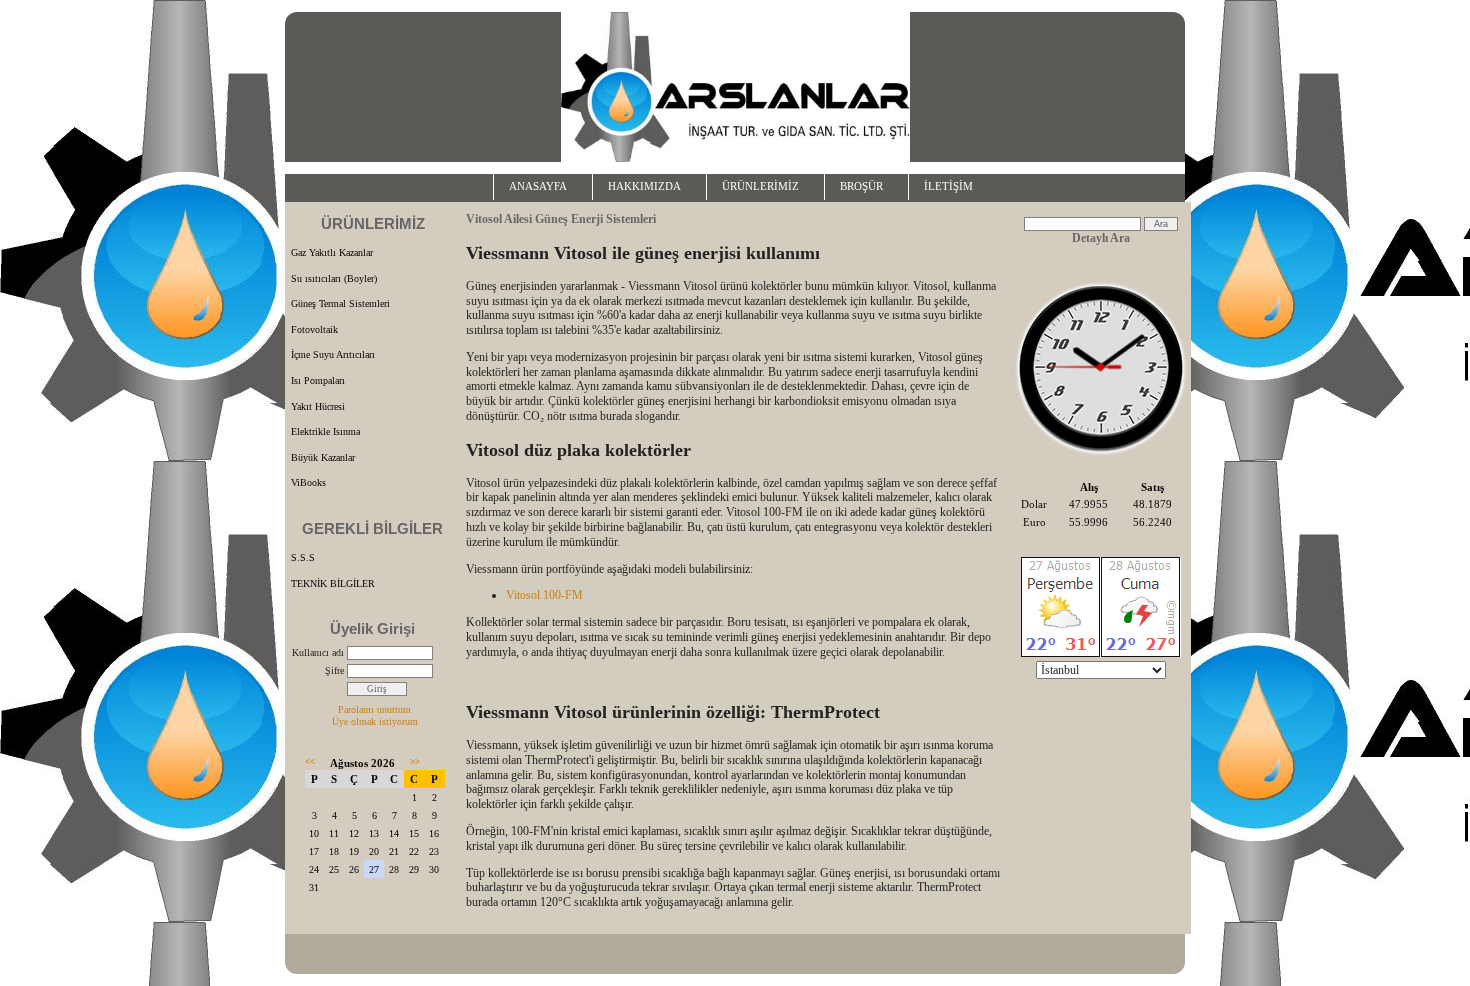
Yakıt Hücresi (318, 406)
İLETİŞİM (948, 186)
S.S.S (303, 557)
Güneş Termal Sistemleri (340, 303)
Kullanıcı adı (318, 652)
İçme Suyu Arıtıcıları (333, 354)
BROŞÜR (861, 186)
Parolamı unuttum (374, 709)
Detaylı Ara (1101, 238)
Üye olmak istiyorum (375, 721)
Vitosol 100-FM (544, 595)
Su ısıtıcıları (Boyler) (334, 278)
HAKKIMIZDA (644, 186)
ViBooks (308, 482)
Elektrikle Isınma (325, 431)
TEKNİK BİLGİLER (333, 583)
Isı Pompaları (318, 380)
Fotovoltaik (314, 329)
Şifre (334, 670)
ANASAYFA (538, 186)
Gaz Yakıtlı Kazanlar (332, 252)
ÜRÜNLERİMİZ (760, 186)
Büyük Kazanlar (323, 457)
